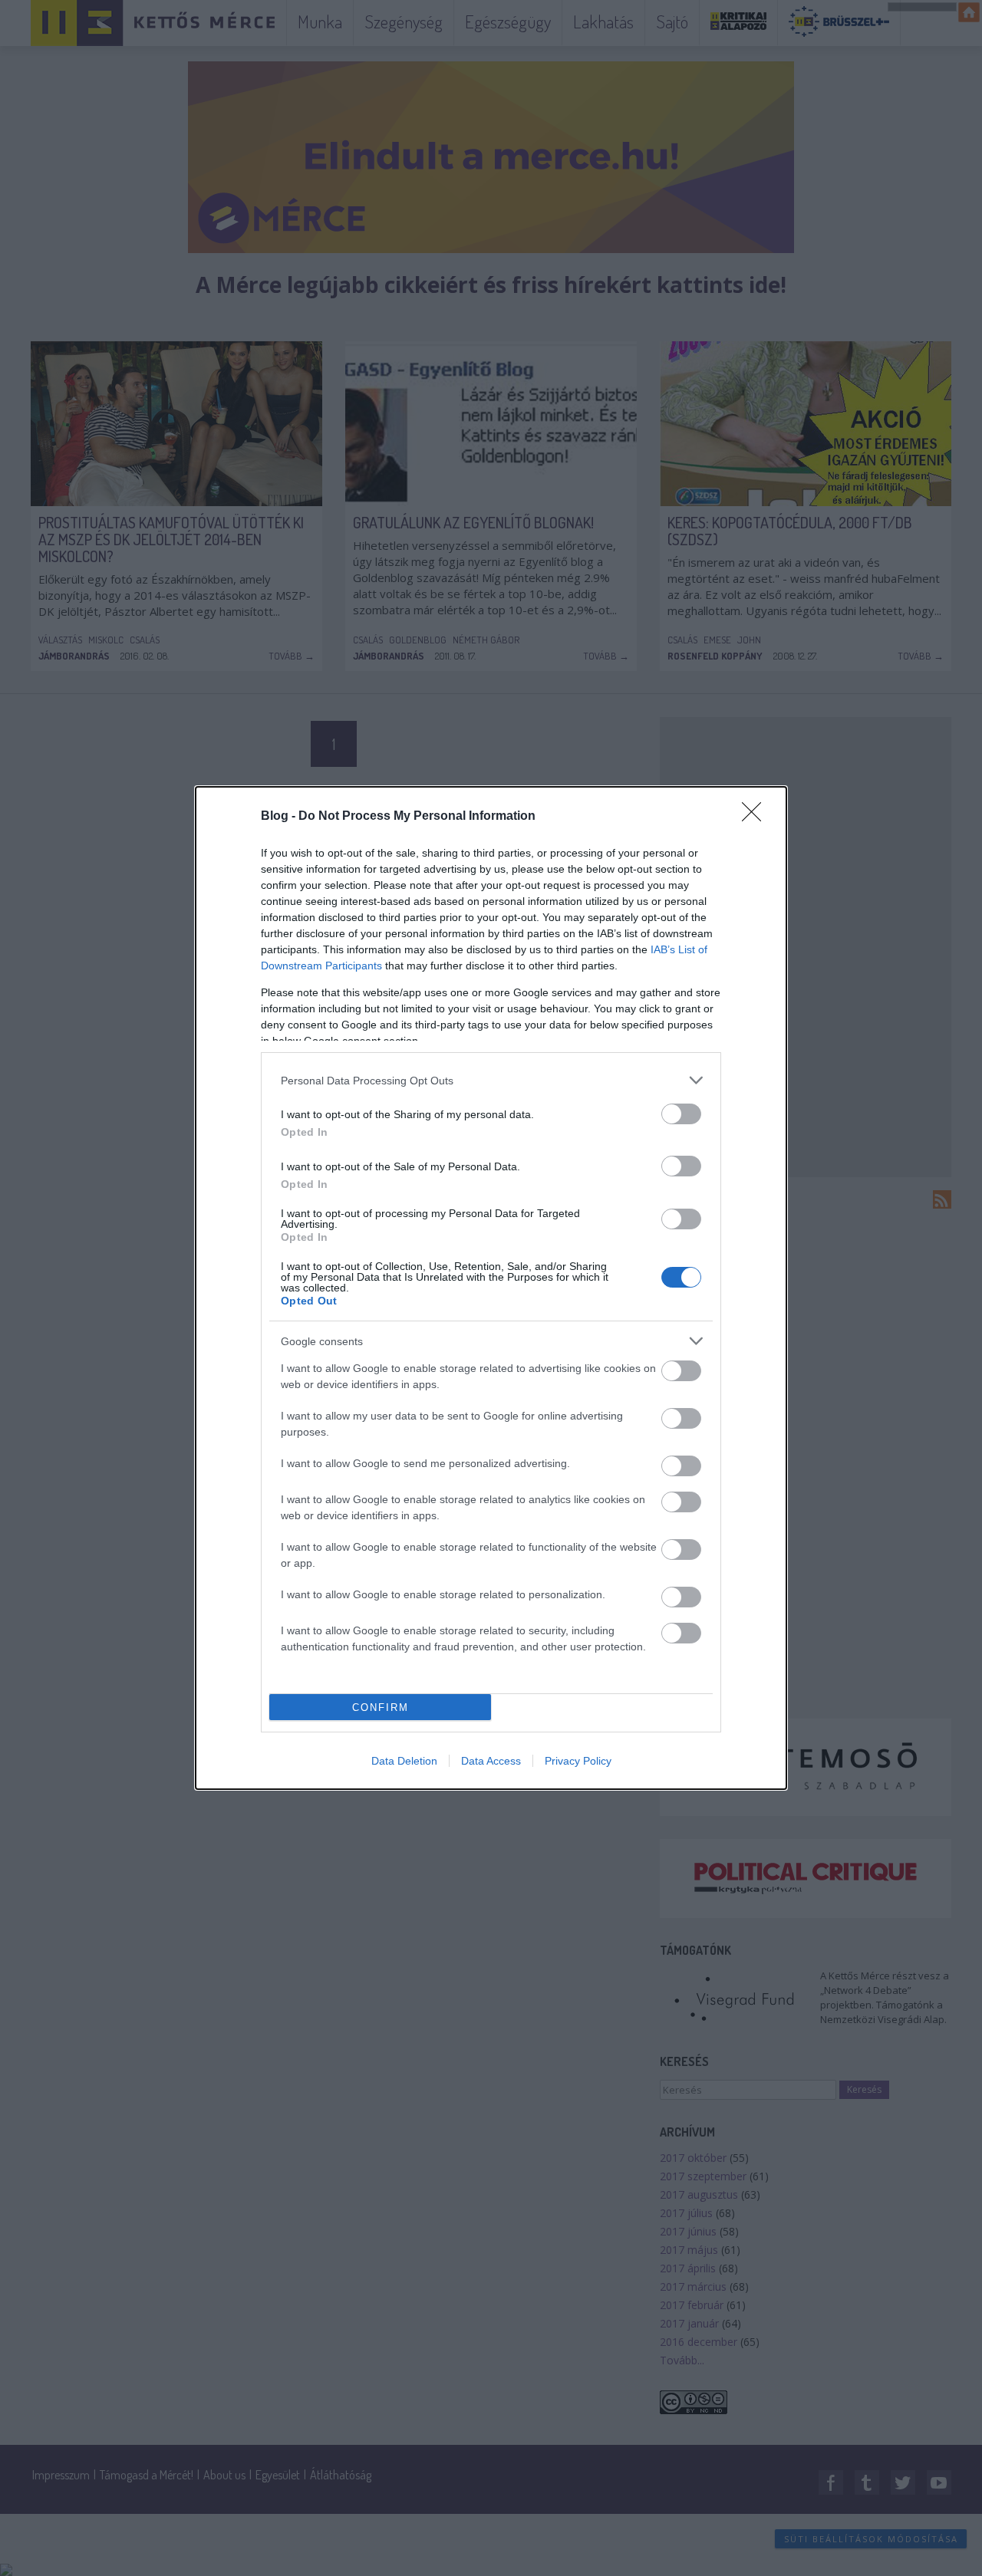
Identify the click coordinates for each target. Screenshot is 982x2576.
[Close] (756, 817)
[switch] (681, 1114)
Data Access (491, 1761)
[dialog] (491, 1288)
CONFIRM (381, 1707)
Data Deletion (404, 1761)
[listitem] (491, 1080)
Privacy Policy (578, 1761)
